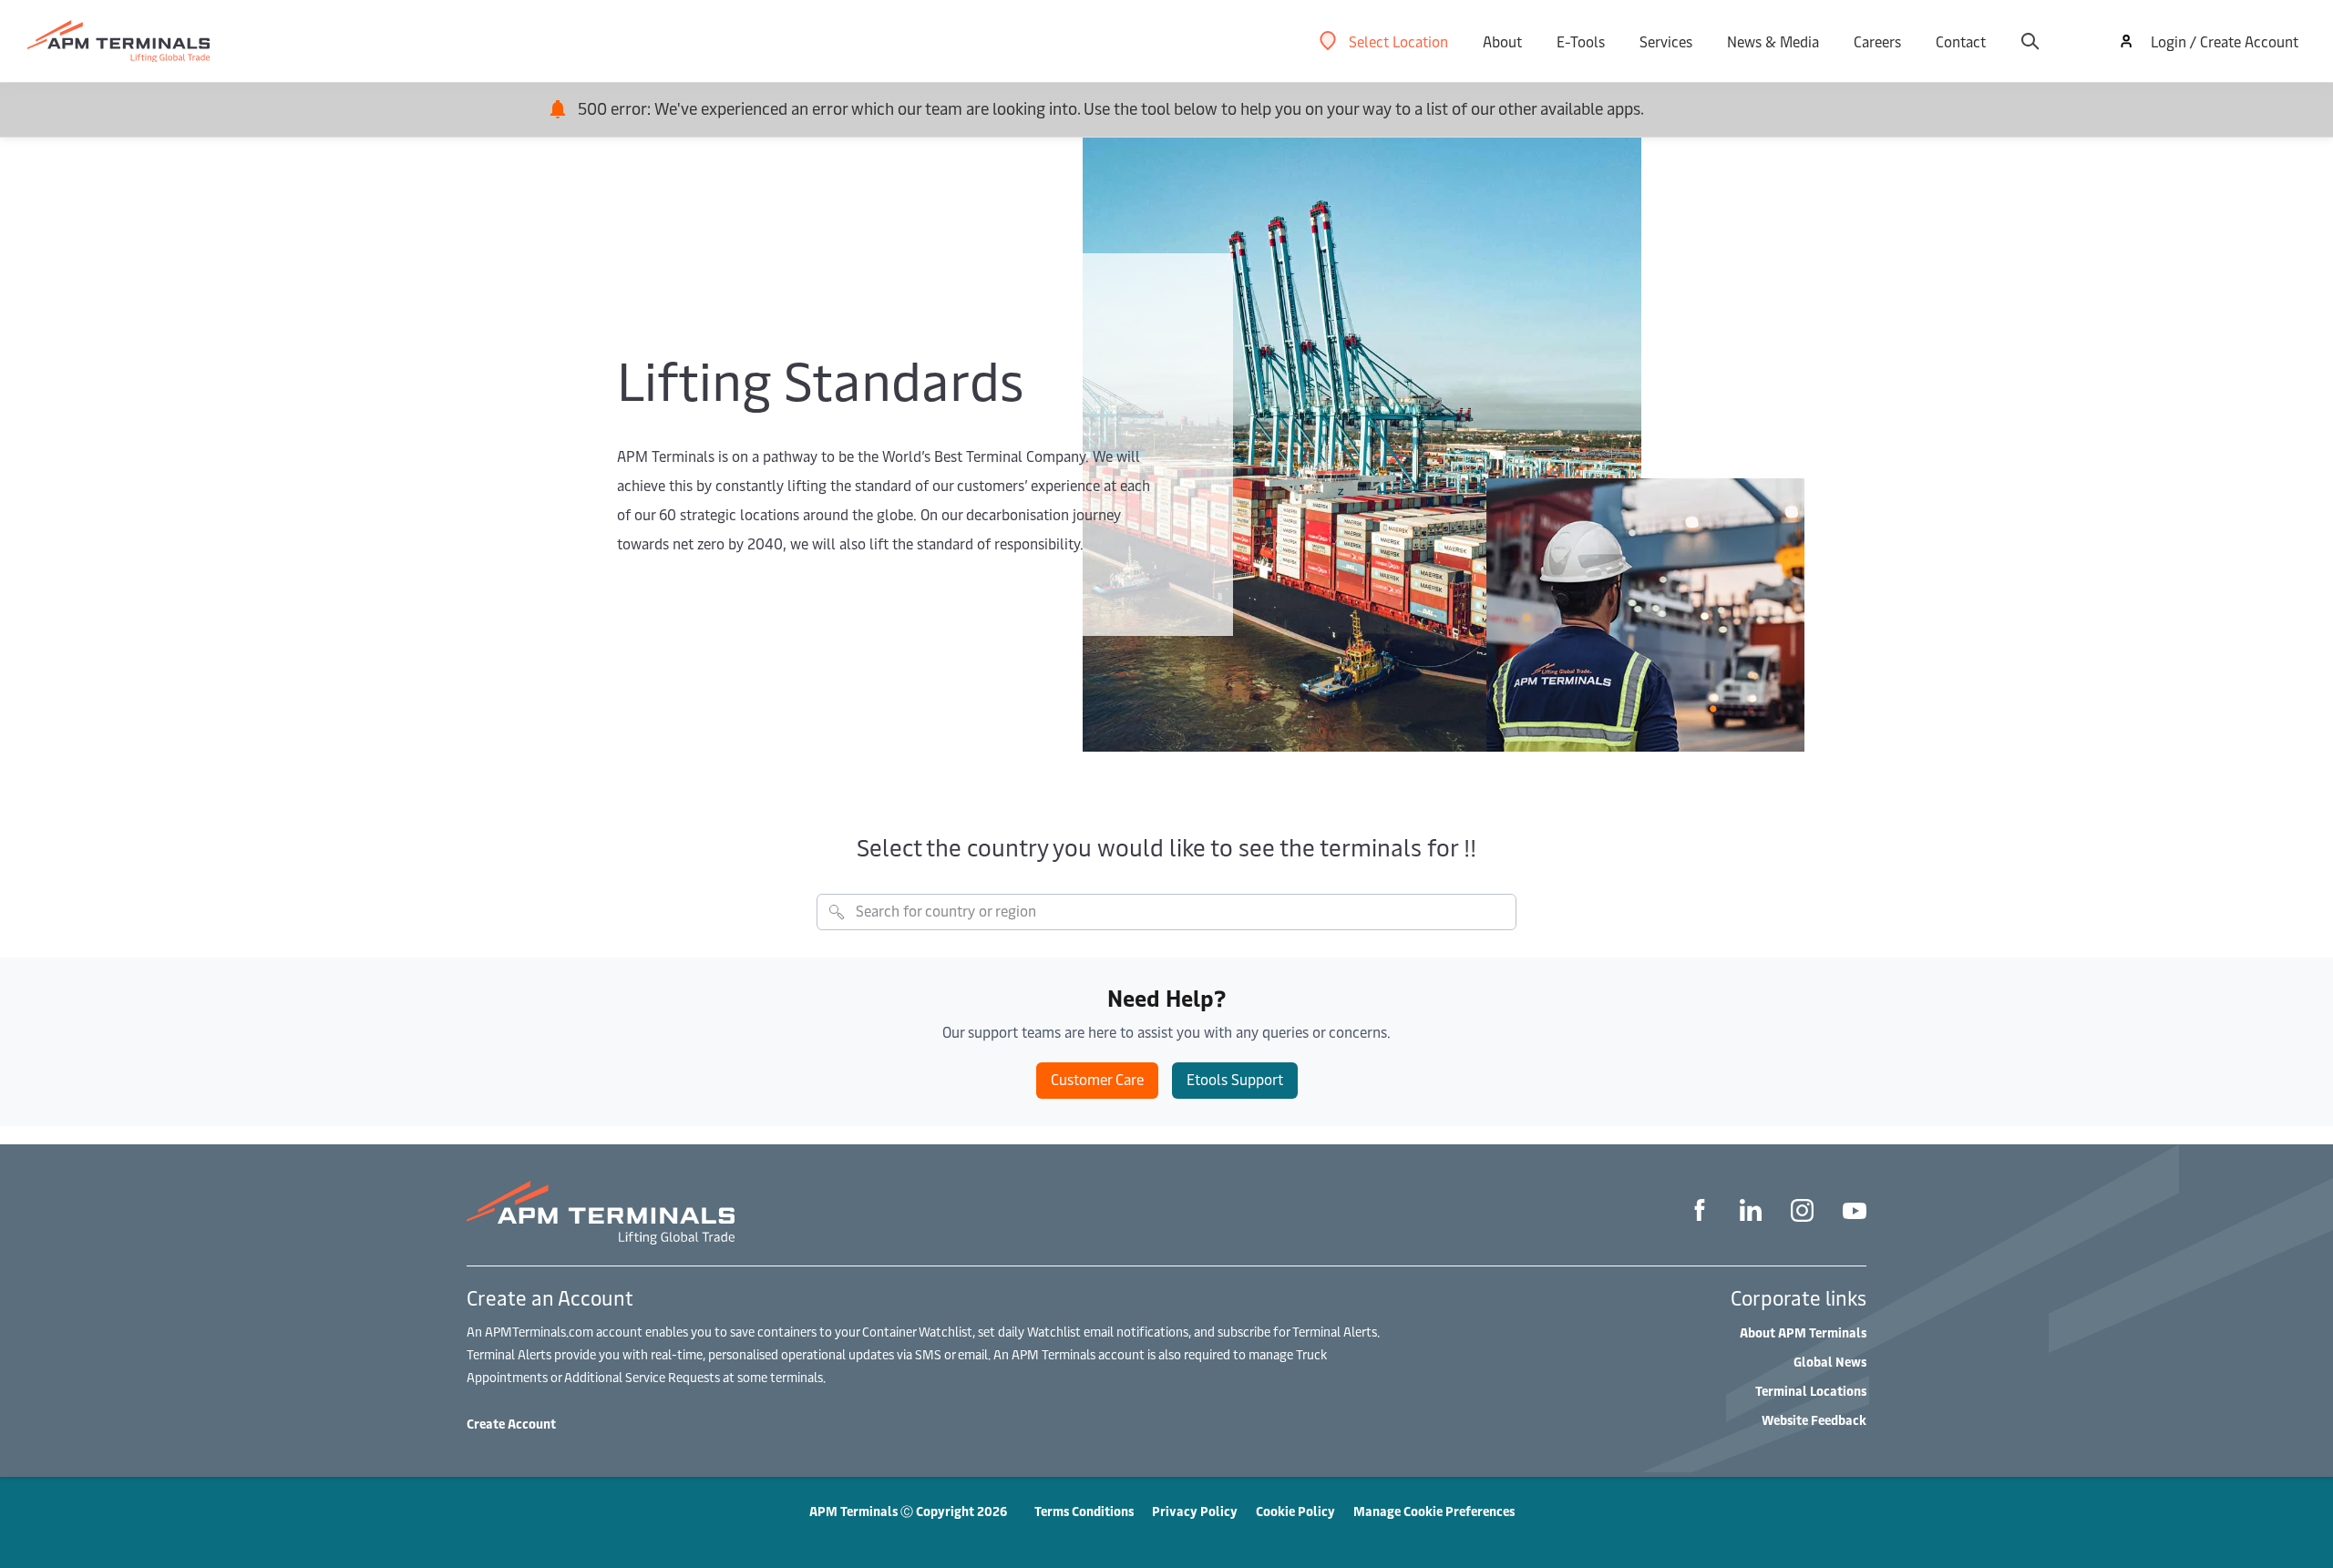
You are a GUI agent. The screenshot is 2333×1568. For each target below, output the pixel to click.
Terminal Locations (1811, 1391)
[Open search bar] (2030, 41)
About (1502, 41)
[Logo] (118, 41)
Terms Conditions (1084, 1511)
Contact (1961, 41)
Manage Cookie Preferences (1434, 1511)
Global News (1830, 1362)
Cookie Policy (1295, 1511)
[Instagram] (1802, 1213)
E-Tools (1581, 41)
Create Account (511, 1424)
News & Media (1773, 41)
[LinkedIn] (1751, 1213)
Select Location (1398, 41)
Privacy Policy (1195, 1511)
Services (1666, 41)
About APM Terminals (1803, 1332)
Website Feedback (1814, 1420)
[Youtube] (1855, 1213)
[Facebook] (1700, 1213)
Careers (1877, 41)
